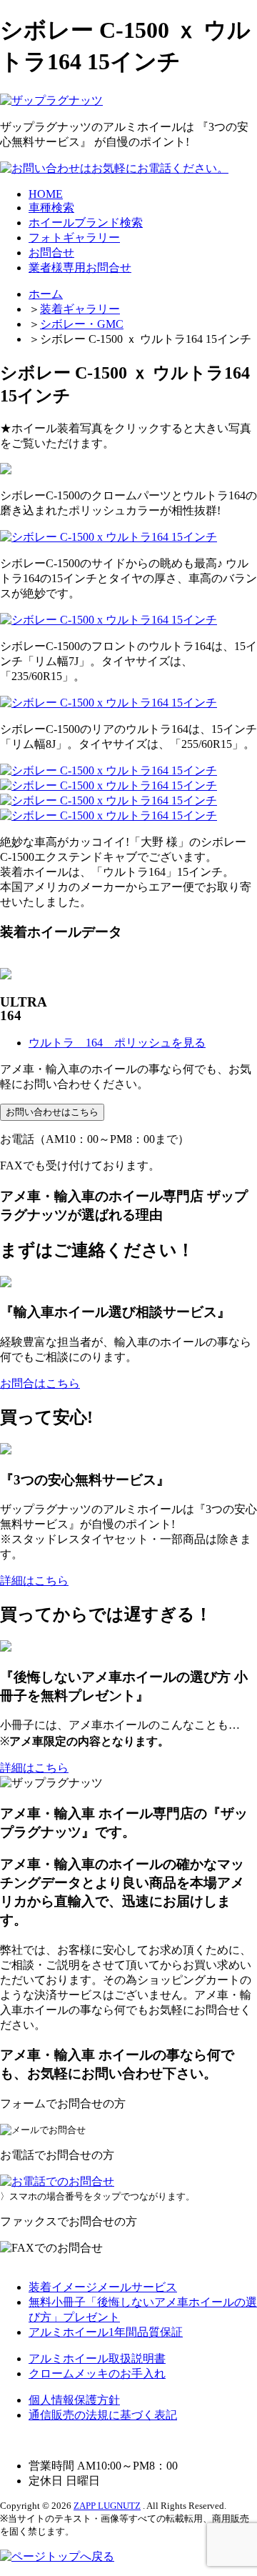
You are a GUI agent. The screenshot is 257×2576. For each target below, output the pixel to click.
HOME (46, 194)
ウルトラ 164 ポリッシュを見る (117, 1043)
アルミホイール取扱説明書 (97, 2358)
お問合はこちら (40, 1383)
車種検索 (51, 208)
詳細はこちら (34, 1581)
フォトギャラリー (74, 238)
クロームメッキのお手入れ (97, 2373)
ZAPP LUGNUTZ (107, 2506)
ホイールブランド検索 (86, 223)
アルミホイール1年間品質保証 (106, 2332)
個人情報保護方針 (74, 2400)
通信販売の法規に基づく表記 (103, 2415)
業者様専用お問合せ (80, 268)
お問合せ (51, 253)
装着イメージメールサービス (103, 2287)
